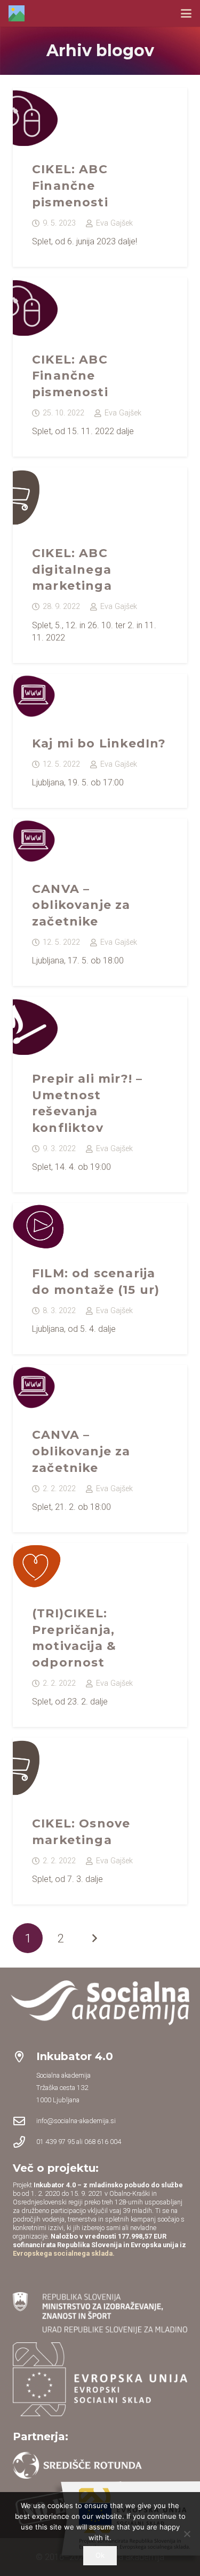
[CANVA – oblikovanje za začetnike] (100, 902)
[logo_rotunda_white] (77, 2465)
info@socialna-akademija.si (76, 2121)
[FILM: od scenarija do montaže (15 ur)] (100, 1279)
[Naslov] (17, 13)
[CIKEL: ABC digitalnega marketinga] (100, 565)
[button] (186, 13)
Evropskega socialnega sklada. (64, 2253)
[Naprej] (94, 1938)
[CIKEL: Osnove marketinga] (100, 1821)
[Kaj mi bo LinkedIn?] (100, 741)
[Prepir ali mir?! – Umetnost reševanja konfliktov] (100, 1094)
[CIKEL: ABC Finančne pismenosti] (100, 177)
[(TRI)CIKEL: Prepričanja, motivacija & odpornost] (100, 1635)
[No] (187, 2534)
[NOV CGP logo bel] (100, 2003)
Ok (100, 2555)
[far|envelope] (25, 2121)
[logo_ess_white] (100, 2379)
